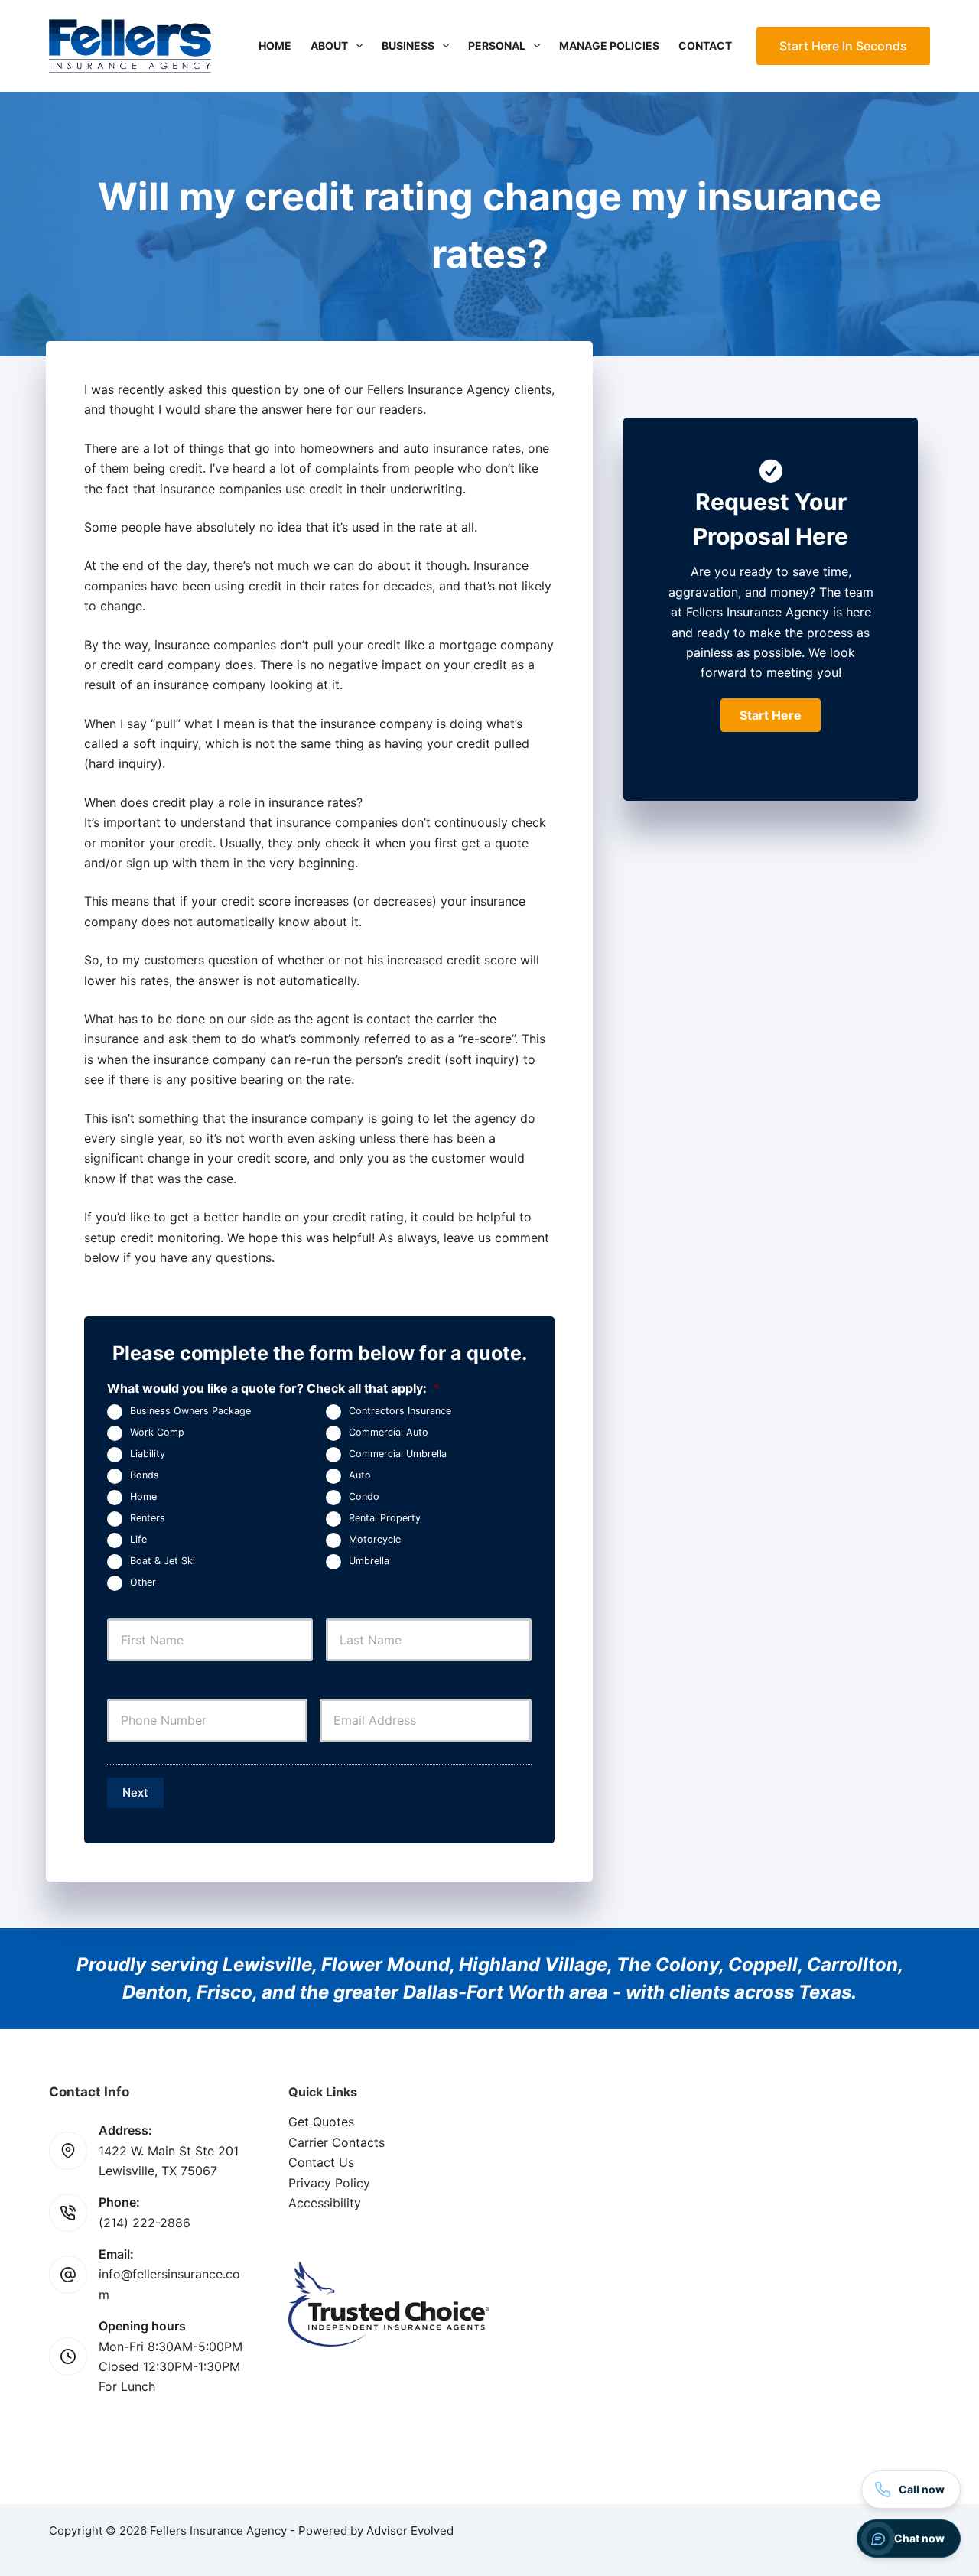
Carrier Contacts (337, 2142)
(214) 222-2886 (145, 2223)
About (329, 46)
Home (275, 46)
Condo (364, 1496)
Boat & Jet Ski (163, 1561)
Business (408, 46)
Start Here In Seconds (843, 46)
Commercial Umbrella (398, 1454)
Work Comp (157, 1432)
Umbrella (369, 1561)
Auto (360, 1475)
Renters (148, 1518)
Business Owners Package (190, 1411)
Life (138, 1539)
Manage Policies (609, 46)
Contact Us (321, 2162)
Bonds (145, 1475)
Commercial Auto (389, 1432)
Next (135, 1792)
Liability (148, 1454)
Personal (497, 46)
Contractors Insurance (400, 1411)
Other (143, 1582)
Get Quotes (321, 2122)
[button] (771, 715)
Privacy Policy (329, 2183)
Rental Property (385, 1518)
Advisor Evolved (410, 2530)
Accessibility (325, 2203)
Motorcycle (375, 1539)
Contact (705, 46)
